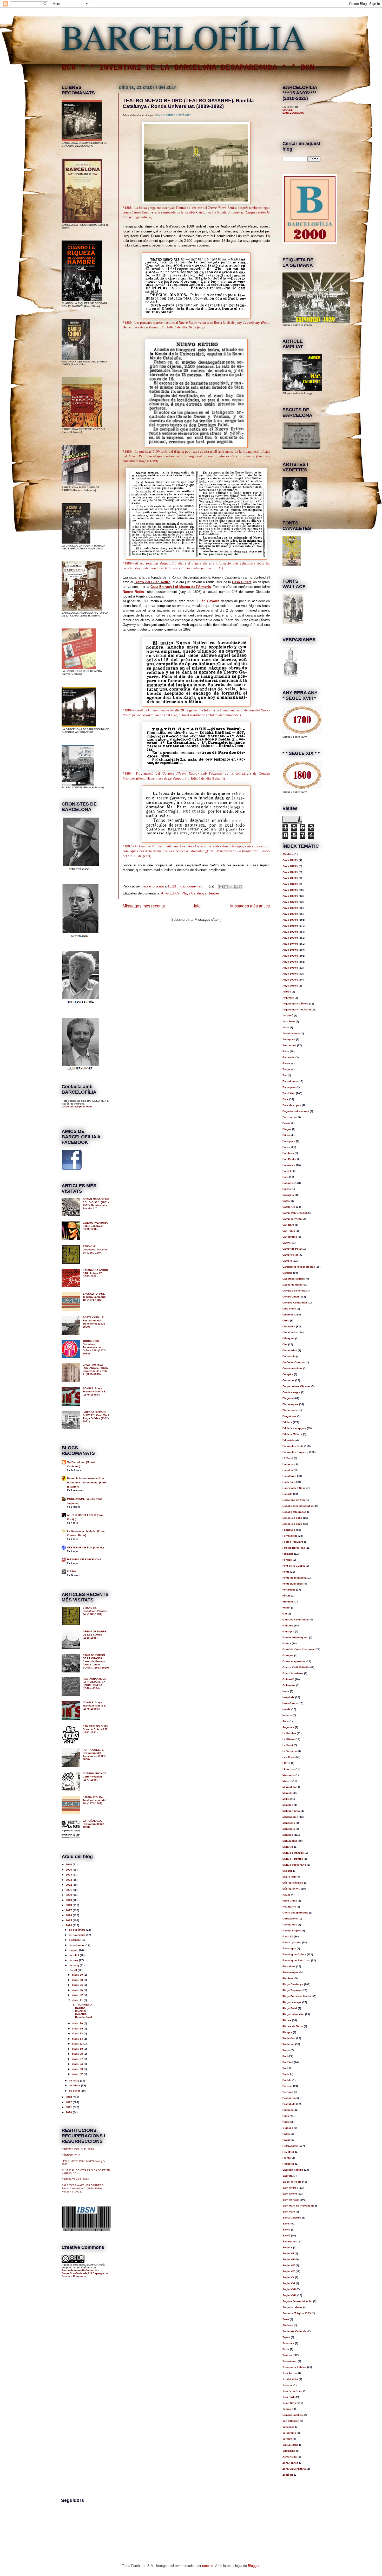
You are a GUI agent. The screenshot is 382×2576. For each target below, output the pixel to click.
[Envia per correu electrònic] (221, 887)
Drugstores (289, 1416)
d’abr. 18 (78, 2033)
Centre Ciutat (291, 1297)
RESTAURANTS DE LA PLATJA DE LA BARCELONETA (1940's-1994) (94, 1683)
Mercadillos (290, 1787)
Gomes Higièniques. (295, 1637)
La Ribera (289, 1739)
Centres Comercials (295, 1303)
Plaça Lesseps (292, 2002)
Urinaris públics (293, 2415)
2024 (69, 1875)
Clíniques (288, 1338)
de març (74, 2081)
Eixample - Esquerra (295, 1452)
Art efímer (289, 1021)
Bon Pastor (289, 1159)
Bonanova (289, 1165)
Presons (288, 2092)
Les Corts (289, 1757)
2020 (69, 1895)
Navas (286, 1895)
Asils (286, 1027)
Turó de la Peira (292, 2391)
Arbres (287, 992)
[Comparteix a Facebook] (236, 887)
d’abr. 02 (78, 2074)
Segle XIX (289, 2271)
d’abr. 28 (78, 1980)
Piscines (288, 1978)
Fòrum (286, 1596)
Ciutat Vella (290, 1332)
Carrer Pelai (290, 1255)
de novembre (78, 1935)
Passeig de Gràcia (294, 1954)
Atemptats (289, 1039)
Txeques (288, 2409)
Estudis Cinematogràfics (298, 1506)
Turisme (288, 2385)
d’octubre (75, 1940)
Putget (286, 2122)
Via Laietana (290, 2445)
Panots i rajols (292, 1931)
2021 (69, 1890)
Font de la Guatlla (294, 1566)
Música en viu (291, 1889)
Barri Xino (289, 1093)
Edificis (287, 1422)
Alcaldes (288, 854)
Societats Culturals (295, 2331)
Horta (286, 1691)
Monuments (290, 1841)
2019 (69, 1900)
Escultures (289, 1476)
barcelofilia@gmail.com (77, 1107)
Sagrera (288, 2176)
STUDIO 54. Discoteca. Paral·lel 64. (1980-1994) (95, 1250)
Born (285, 1177)
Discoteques (290, 1404)
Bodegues (289, 1141)
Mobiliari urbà (291, 1811)
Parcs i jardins (292, 1942)
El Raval (288, 1458)
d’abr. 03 (78, 2069)
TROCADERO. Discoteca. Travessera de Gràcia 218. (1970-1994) (94, 1347)
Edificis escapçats (294, 1428)
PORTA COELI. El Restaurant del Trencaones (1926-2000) (94, 1322)
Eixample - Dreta (293, 1446)
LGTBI (286, 1763)
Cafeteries (289, 1207)
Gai (285, 1614)
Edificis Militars (292, 1434)
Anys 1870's (290, 902)
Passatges (289, 1948)
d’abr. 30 (78, 1975)
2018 (69, 1905)
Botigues (288, 1183)
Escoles (288, 1470)
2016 (69, 1915)
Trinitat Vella (290, 2379)
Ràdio (286, 2134)
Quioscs (288, 2128)
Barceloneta (290, 1081)
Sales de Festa (292, 2182)
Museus (287, 1871)
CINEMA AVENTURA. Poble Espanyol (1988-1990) (95, 1226)
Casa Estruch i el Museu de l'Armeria (181, 587)
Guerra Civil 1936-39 (296, 1667)
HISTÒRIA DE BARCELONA (84, 1559)
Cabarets (288, 1195)
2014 (69, 1925)
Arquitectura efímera (295, 1004)
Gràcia (287, 1643)
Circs (286, 1321)
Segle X (287, 2247)
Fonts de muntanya (295, 1578)
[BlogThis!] (226, 887)
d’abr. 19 (78, 2029)
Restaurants (290, 2146)
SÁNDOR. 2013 (71, 2155)
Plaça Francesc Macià (297, 1996)
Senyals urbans (292, 2307)
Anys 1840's (290, 884)
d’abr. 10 (78, 2049)
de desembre (78, 1930)
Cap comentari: (192, 886)
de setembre (77, 1945)
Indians (287, 1715)
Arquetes (288, 998)
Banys (286, 1069)
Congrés (288, 1374)
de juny (74, 1960)
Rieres (287, 2158)
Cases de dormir (293, 1285)
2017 (69, 1910)
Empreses (289, 1464)
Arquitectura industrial (297, 1010)
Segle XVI (289, 2283)
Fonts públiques (293, 1584)
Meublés (288, 1805)
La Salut (288, 1745)
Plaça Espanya (292, 1990)
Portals (287, 2080)
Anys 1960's (290, 956)
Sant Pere (289, 2212)
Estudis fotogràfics (294, 1512)
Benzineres (290, 1117)
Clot (285, 1344)
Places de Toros (293, 2026)
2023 (69, 1880)
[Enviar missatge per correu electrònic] (211, 886)
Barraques (289, 1087)
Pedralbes (289, 1966)
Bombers (288, 1153)
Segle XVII (289, 2289)
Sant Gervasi (291, 2200)
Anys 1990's (290, 974)
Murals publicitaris (294, 1865)
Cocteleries (290, 1350)
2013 (69, 2097)
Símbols (288, 2325)
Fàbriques (289, 1530)
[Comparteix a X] (231, 887)
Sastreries (289, 2241)
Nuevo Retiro (133, 592)
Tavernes (288, 2343)
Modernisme (290, 1817)
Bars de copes (292, 1105)
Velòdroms (289, 2433)
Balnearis (289, 1057)
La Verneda (290, 1751)
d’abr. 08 (78, 2054)
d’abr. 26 (78, 1985)
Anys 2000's (290, 980)
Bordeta (287, 1171)
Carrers (287, 1261)
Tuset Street (290, 2403)
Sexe (286, 2319)
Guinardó (288, 1679)
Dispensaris (290, 1410)
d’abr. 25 (78, 1990)
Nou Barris (289, 1907)
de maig (74, 1965)
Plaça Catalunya (194, 893)
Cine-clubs (289, 1309)
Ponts (286, 2050)
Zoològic (288, 2475)
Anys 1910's (290, 926)
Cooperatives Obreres (297, 1386)
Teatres (214, 893)
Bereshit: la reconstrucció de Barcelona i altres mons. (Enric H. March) (87, 1482)
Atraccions (289, 1045)
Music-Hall (289, 1877)
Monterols (289, 1829)
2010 (69, 2112)
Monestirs (289, 1823)
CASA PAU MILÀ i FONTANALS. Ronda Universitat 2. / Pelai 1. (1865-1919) (95, 1369)
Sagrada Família (293, 2170)
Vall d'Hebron (291, 2421)
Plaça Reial (290, 2008)
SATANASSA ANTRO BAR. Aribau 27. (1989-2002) (95, 1273)
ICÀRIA (71, 1571)
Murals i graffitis (293, 1859)
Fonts (286, 1572)
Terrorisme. (290, 2361)
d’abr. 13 (78, 2039)
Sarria (286, 2230)
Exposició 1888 (292, 1518)
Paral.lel (288, 1936)
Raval (286, 2140)
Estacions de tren (294, 1500)
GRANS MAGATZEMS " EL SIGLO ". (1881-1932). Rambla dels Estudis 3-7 (96, 1204)
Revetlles (288, 2152)
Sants (286, 2224)
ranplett (208, 2566)
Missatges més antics (250, 906)
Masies (287, 1781)
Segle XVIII (289, 2295)
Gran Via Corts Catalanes (299, 1649)
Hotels (286, 1709)
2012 (69, 2102)
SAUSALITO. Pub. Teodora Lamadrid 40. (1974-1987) (94, 1297)
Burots (287, 1189)
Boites (286, 1147)
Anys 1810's (290, 866)
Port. (285, 2068)
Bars (285, 1099)
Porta (286, 2074)
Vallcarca (288, 2427)
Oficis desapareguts (295, 1913)
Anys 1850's (290, 890)
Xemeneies (290, 2457)
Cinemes (288, 1315)
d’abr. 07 (78, 2059)
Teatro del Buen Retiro (152, 582)
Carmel (287, 1243)
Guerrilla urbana (293, 1673)
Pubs (286, 2116)
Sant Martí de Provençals (298, 2206)
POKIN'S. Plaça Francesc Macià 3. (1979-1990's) (94, 1391)
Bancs (286, 1063)
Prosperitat (289, 2098)
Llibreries (289, 1769)
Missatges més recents (144, 906)
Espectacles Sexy (294, 1488)
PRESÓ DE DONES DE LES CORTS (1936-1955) (95, 1635)
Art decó (288, 1016)
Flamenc (288, 1554)
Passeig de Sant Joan (296, 1960)
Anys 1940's (290, 944)
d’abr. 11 (78, 2044)
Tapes (286, 2337)
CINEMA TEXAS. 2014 (75, 2179)
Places (287, 2020)
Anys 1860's (290, 896)
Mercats (288, 1793)
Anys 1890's (290, 914)
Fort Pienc (289, 1590)
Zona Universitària (294, 2469)
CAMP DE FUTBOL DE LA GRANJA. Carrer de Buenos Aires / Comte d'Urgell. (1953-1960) (96, 1661)
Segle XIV (289, 2265)
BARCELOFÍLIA (184, 36)
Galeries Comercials (296, 1620)
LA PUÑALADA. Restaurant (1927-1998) (94, 1824)
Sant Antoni (290, 2194)
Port (285, 2056)
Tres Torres (290, 2373)
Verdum (287, 2439)
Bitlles (286, 1135)
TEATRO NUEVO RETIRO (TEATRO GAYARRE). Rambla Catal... (83, 2011)
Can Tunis (289, 1231)
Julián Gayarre (208, 601)
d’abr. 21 (78, 2000)
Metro (286, 1799)
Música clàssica (293, 1883)
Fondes (287, 1560)
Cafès (286, 1201)
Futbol (286, 1608)
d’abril (73, 1970)
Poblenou (288, 2044)
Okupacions (290, 1919)
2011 (69, 2107)
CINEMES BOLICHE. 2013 (78, 2149)
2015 (69, 1920)
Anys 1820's (290, 872)
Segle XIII (289, 2259)
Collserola (289, 1356)
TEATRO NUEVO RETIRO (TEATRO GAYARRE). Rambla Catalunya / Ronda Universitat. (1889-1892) (188, 103)
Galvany (288, 1626)
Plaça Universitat (293, 2014)
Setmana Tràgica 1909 (297, 2313)
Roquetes (288, 2164)
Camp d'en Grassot (295, 1213)
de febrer (75, 2085)
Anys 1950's (290, 950)
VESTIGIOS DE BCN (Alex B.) (85, 1547)
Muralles (288, 1847)
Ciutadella (289, 1326)
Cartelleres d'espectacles (299, 1267)
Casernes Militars (294, 1279)
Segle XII (288, 2253)
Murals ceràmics (293, 1853)
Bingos (287, 1129)
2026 (69, 1864)
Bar (285, 1075)
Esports (287, 1494)
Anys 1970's (290, 962)
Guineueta (289, 1685)
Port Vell (288, 2062)
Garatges (288, 1631)
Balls (286, 1051)
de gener (75, 2091)
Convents (288, 1380)
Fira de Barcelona (294, 1548)
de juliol (74, 1955)
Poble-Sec (289, 2038)
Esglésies (289, 1482)
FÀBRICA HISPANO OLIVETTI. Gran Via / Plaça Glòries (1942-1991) (96, 1417)
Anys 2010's (290, 986)
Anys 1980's (290, 968)
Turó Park (289, 2397)
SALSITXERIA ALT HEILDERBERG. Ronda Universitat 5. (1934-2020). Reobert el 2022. (83, 2188)
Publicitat (288, 2110)
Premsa (287, 2086)
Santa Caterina (292, 2218)
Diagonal (288, 1398)
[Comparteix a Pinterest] (241, 887)
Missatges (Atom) (208, 920)
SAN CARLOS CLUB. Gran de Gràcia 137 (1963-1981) (95, 1729)
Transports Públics (294, 2367)
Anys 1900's (290, 920)
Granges (288, 1655)
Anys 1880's (170, 893)
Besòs (286, 1123)
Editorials (289, 1440)
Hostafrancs (290, 1703)
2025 (69, 1870)
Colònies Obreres (294, 1362)
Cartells (287, 1273)
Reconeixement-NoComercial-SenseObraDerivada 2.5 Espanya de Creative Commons (85, 2273)
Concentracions (292, 1368)
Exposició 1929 (292, 1524)
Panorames (290, 1925)
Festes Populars (293, 1542)
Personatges (291, 1972)
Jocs (286, 1721)
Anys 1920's (290, 932)
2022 (69, 1885)
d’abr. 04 (78, 2064)
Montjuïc (288, 1835)
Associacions (291, 1033)
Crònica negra (291, 1392)
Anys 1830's (290, 878)
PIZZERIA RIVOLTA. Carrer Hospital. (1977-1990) (95, 1777)
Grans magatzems (294, 1661)
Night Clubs (290, 1901)
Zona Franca (290, 2463)
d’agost (74, 1950)
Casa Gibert (242, 582)
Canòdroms (290, 1237)
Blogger (253, 2566)
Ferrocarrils (290, 1536)
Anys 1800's (290, 860)
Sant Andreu (290, 2188)
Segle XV (288, 2277)
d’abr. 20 (78, 2023)
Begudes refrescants (296, 1111)
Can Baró (288, 1225)
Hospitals (288, 1697)
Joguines (288, 1727)
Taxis (286, 2349)
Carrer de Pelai (292, 1249)
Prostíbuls (289, 2104)
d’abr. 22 (78, 1995)
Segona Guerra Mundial (297, 2301)
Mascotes (289, 1775)
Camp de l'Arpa (292, 1219)
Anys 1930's (290, 938)
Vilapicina (289, 2451)
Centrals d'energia (294, 1291)
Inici (198, 906)
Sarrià (286, 2236)
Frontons (288, 1602)
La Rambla (289, 1733)
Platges (287, 2032)
